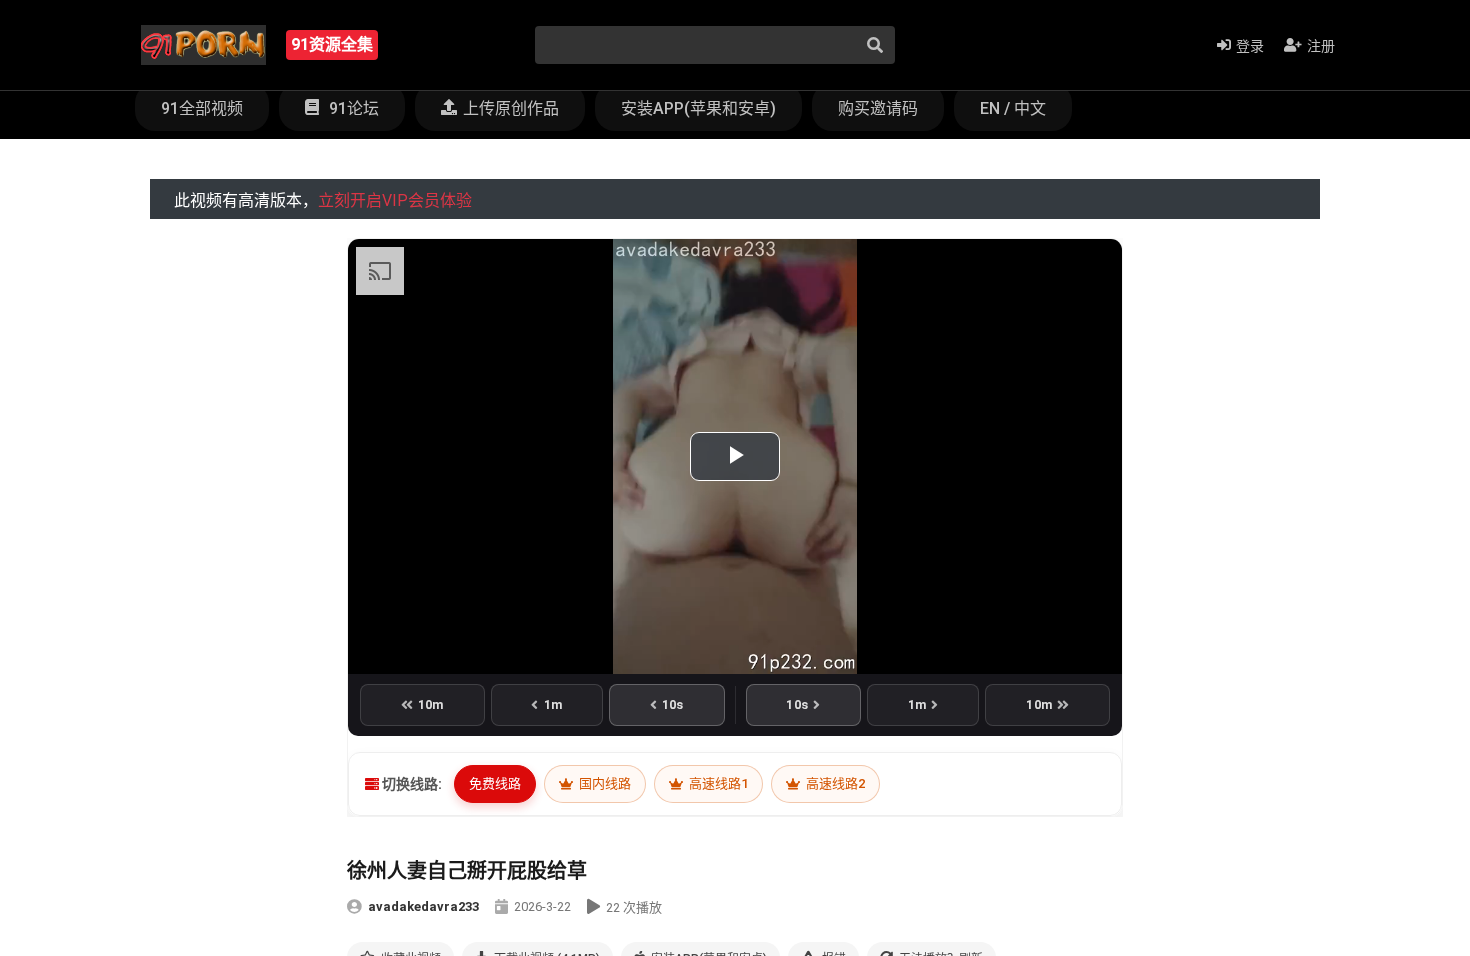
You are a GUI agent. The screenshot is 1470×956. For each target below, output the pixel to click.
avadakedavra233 (423, 906)
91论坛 (352, 108)
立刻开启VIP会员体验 (395, 200)
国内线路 (603, 783)
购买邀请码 (878, 108)
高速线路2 (834, 783)
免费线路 (495, 783)
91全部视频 (202, 108)
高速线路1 (717, 783)
